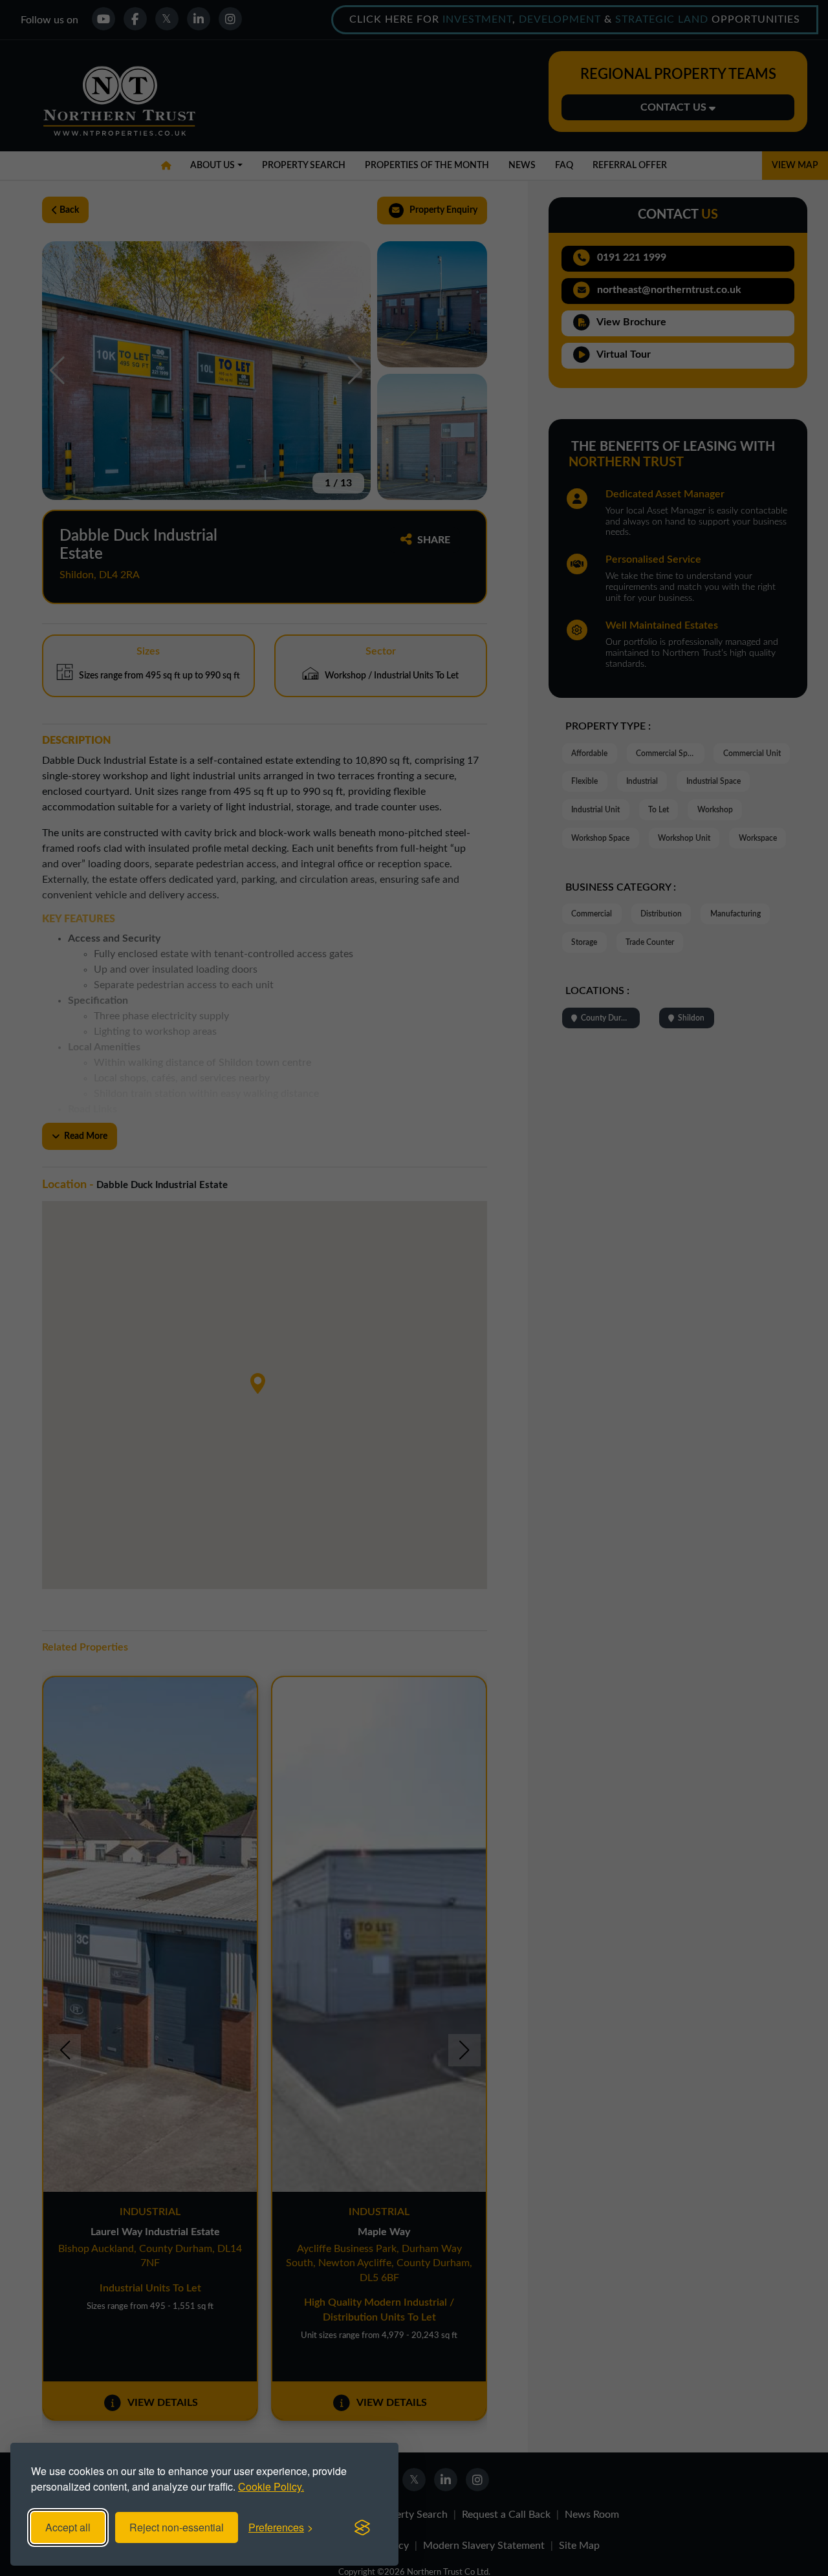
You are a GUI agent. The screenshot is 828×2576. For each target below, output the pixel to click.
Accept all (68, 2527)
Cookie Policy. (271, 2486)
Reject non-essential (177, 2527)
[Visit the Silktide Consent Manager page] (362, 2527)
